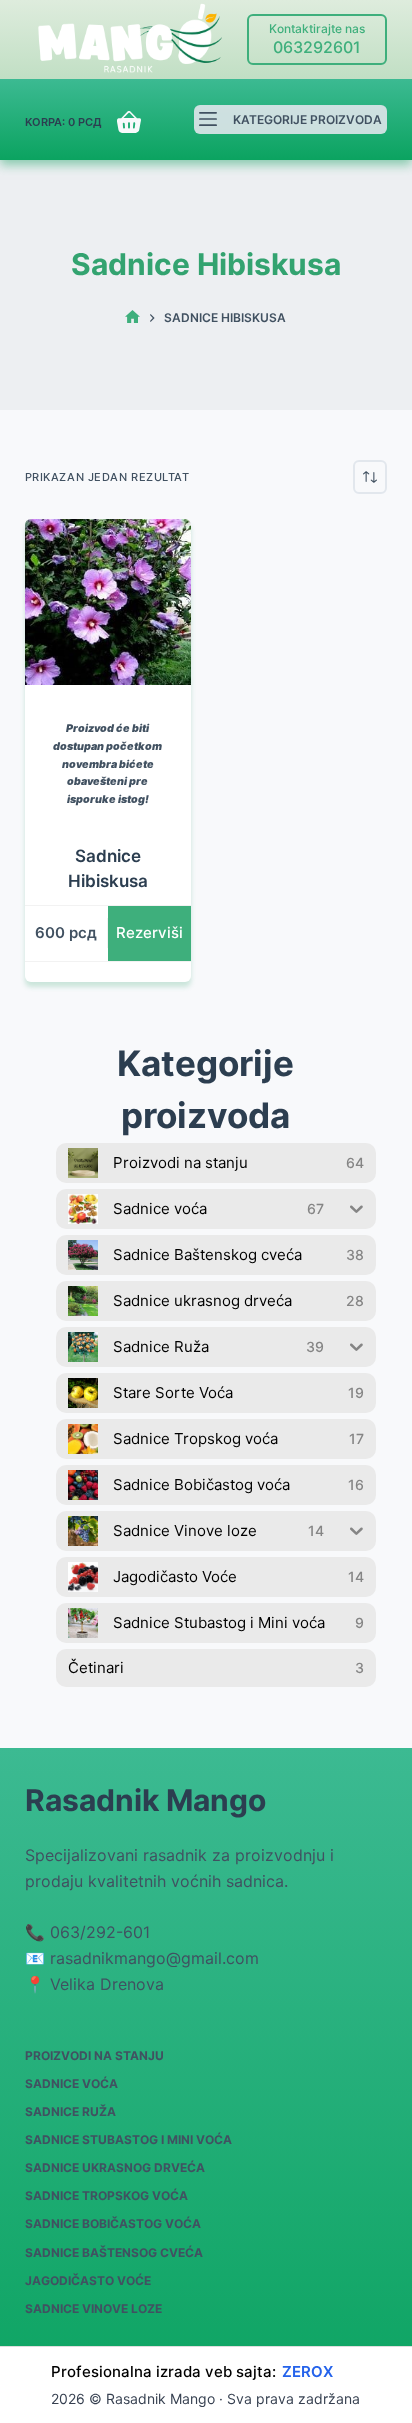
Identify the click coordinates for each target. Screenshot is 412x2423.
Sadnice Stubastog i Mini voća (128, 2139)
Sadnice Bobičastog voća (113, 2223)
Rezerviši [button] (149, 932)
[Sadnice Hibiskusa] (108, 602)
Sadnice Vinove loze (93, 2308)
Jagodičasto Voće (88, 2280)
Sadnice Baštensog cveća (114, 2252)
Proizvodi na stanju (94, 2055)
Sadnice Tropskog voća (106, 2195)
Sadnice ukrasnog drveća (115, 2167)
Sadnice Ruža (70, 2111)
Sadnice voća (71, 2083)
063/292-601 (100, 1932)
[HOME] (132, 317)
